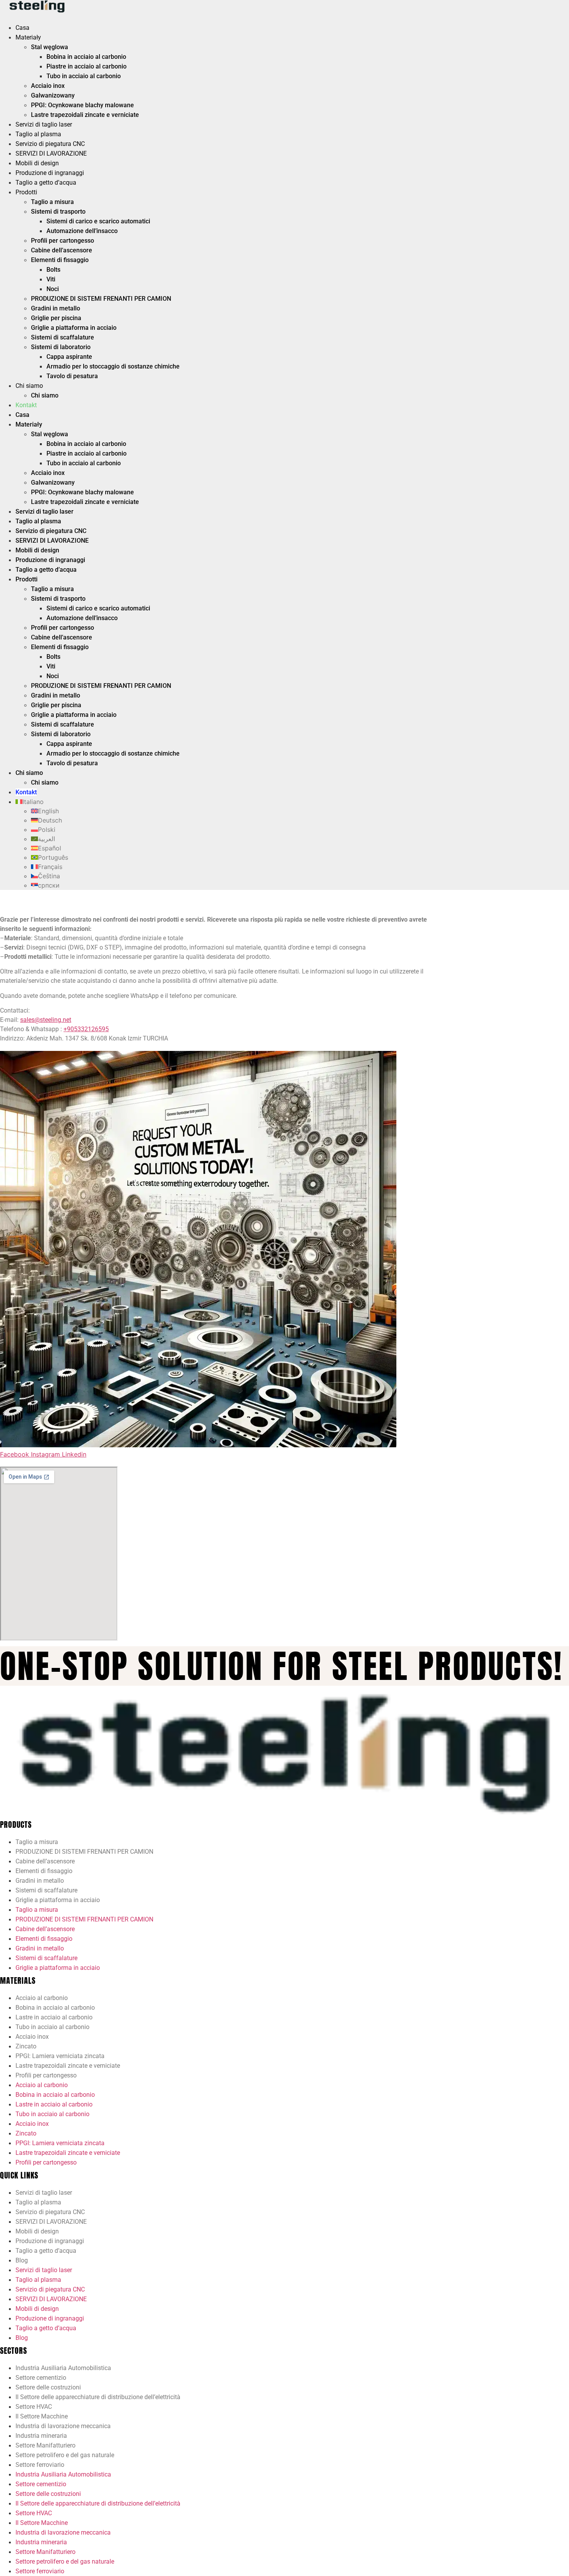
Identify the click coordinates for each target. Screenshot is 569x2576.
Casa (22, 28)
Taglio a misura (52, 202)
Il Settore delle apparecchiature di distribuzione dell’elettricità (98, 2397)
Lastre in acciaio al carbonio (54, 2017)
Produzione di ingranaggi (50, 173)
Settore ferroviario (40, 2465)
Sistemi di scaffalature (63, 337)
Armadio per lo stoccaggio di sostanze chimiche (113, 366)
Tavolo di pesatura (72, 376)
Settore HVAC (34, 2407)
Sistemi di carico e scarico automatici (98, 221)
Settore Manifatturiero (45, 2445)
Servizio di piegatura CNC (50, 144)
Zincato (26, 2046)
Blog (22, 2260)
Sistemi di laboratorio (61, 347)
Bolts (53, 270)
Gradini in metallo (56, 308)
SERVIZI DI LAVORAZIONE (51, 153)
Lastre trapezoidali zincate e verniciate (85, 115)
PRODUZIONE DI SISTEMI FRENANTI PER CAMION (101, 299)
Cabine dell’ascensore (62, 250)
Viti (51, 279)
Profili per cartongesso (63, 241)
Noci (53, 289)
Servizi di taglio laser (44, 124)
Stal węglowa (50, 47)
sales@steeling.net (46, 1020)
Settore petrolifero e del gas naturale (65, 2455)
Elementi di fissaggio (60, 260)
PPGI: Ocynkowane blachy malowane (82, 105)
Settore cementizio (41, 2378)
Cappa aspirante (69, 357)
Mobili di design (37, 163)
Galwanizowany (53, 95)
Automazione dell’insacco (82, 231)
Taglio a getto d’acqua (46, 183)
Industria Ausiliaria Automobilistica (63, 2368)
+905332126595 (86, 1029)
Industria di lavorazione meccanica (63, 2426)
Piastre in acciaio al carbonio (87, 66)
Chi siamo (29, 386)
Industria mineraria (41, 2436)
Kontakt (26, 405)
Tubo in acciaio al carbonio (84, 76)
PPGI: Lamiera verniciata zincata (60, 2056)
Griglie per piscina (56, 318)
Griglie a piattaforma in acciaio (74, 328)
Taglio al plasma (38, 134)
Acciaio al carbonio (42, 1998)
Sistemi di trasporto (58, 212)
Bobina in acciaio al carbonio (86, 57)
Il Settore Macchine (42, 2416)
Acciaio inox (48, 86)
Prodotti (26, 192)
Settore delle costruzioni (48, 2387)
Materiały (28, 37)
